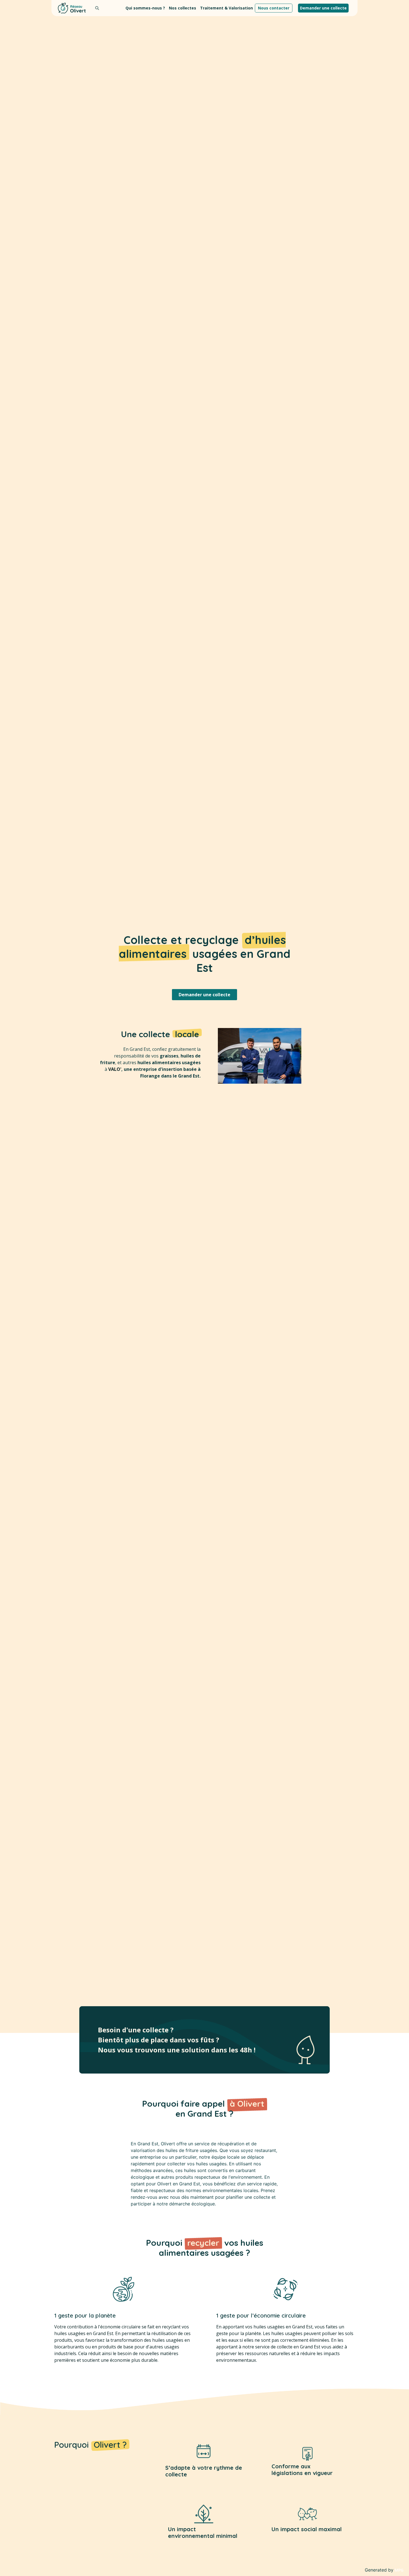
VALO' (115, 1069)
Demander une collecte (323, 8)
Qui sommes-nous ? (145, 8)
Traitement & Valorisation (226, 8)
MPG (399, 2570)
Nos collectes (183, 8)
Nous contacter (274, 8)
